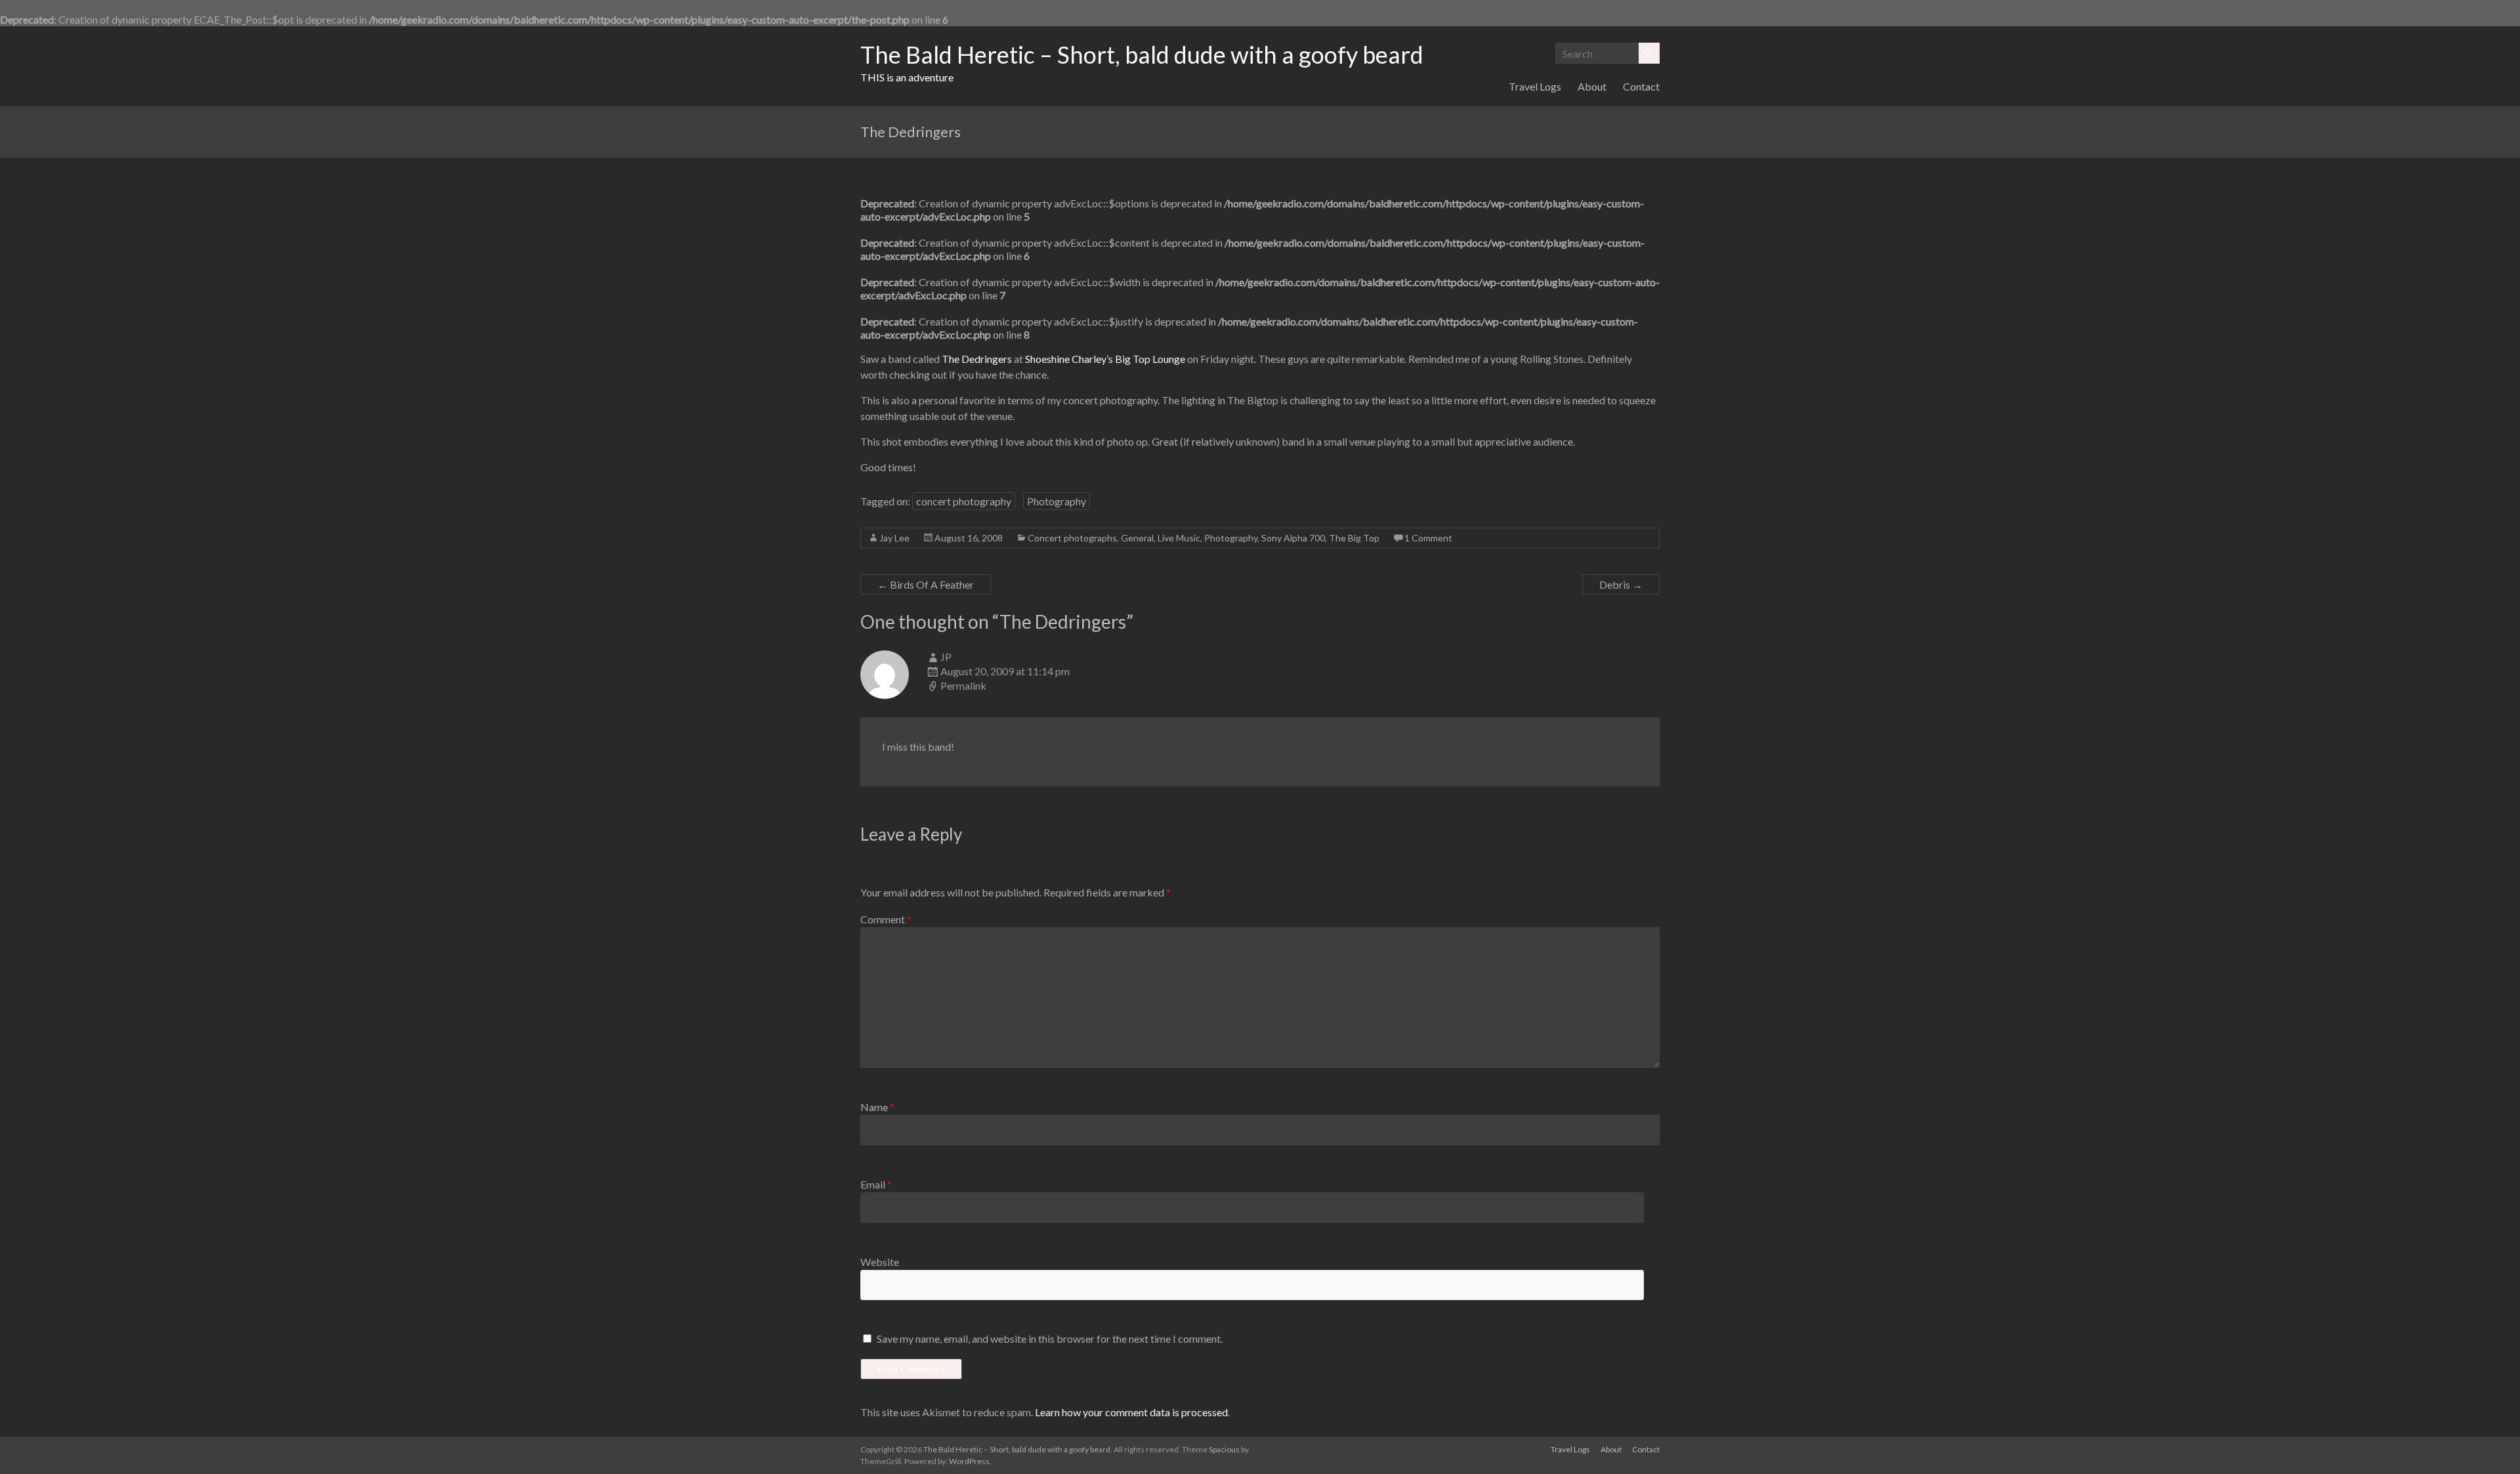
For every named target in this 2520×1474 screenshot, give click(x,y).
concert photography (964, 501)
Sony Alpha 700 (1293, 538)
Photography (1057, 501)
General (1137, 538)
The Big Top (1354, 538)
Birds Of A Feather (926, 584)
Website (880, 1262)
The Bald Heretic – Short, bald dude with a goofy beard (1142, 54)
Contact (1641, 86)
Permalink (963, 685)
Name (877, 1107)
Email (876, 1184)
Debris (1621, 584)
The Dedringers (977, 359)
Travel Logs (1535, 86)
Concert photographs (1072, 538)
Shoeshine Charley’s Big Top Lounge (1105, 359)
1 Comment (1428, 538)
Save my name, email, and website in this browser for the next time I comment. (1050, 1338)
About (1592, 86)
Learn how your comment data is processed (1131, 1412)
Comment (886, 919)
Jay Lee (894, 538)
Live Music (1179, 538)
